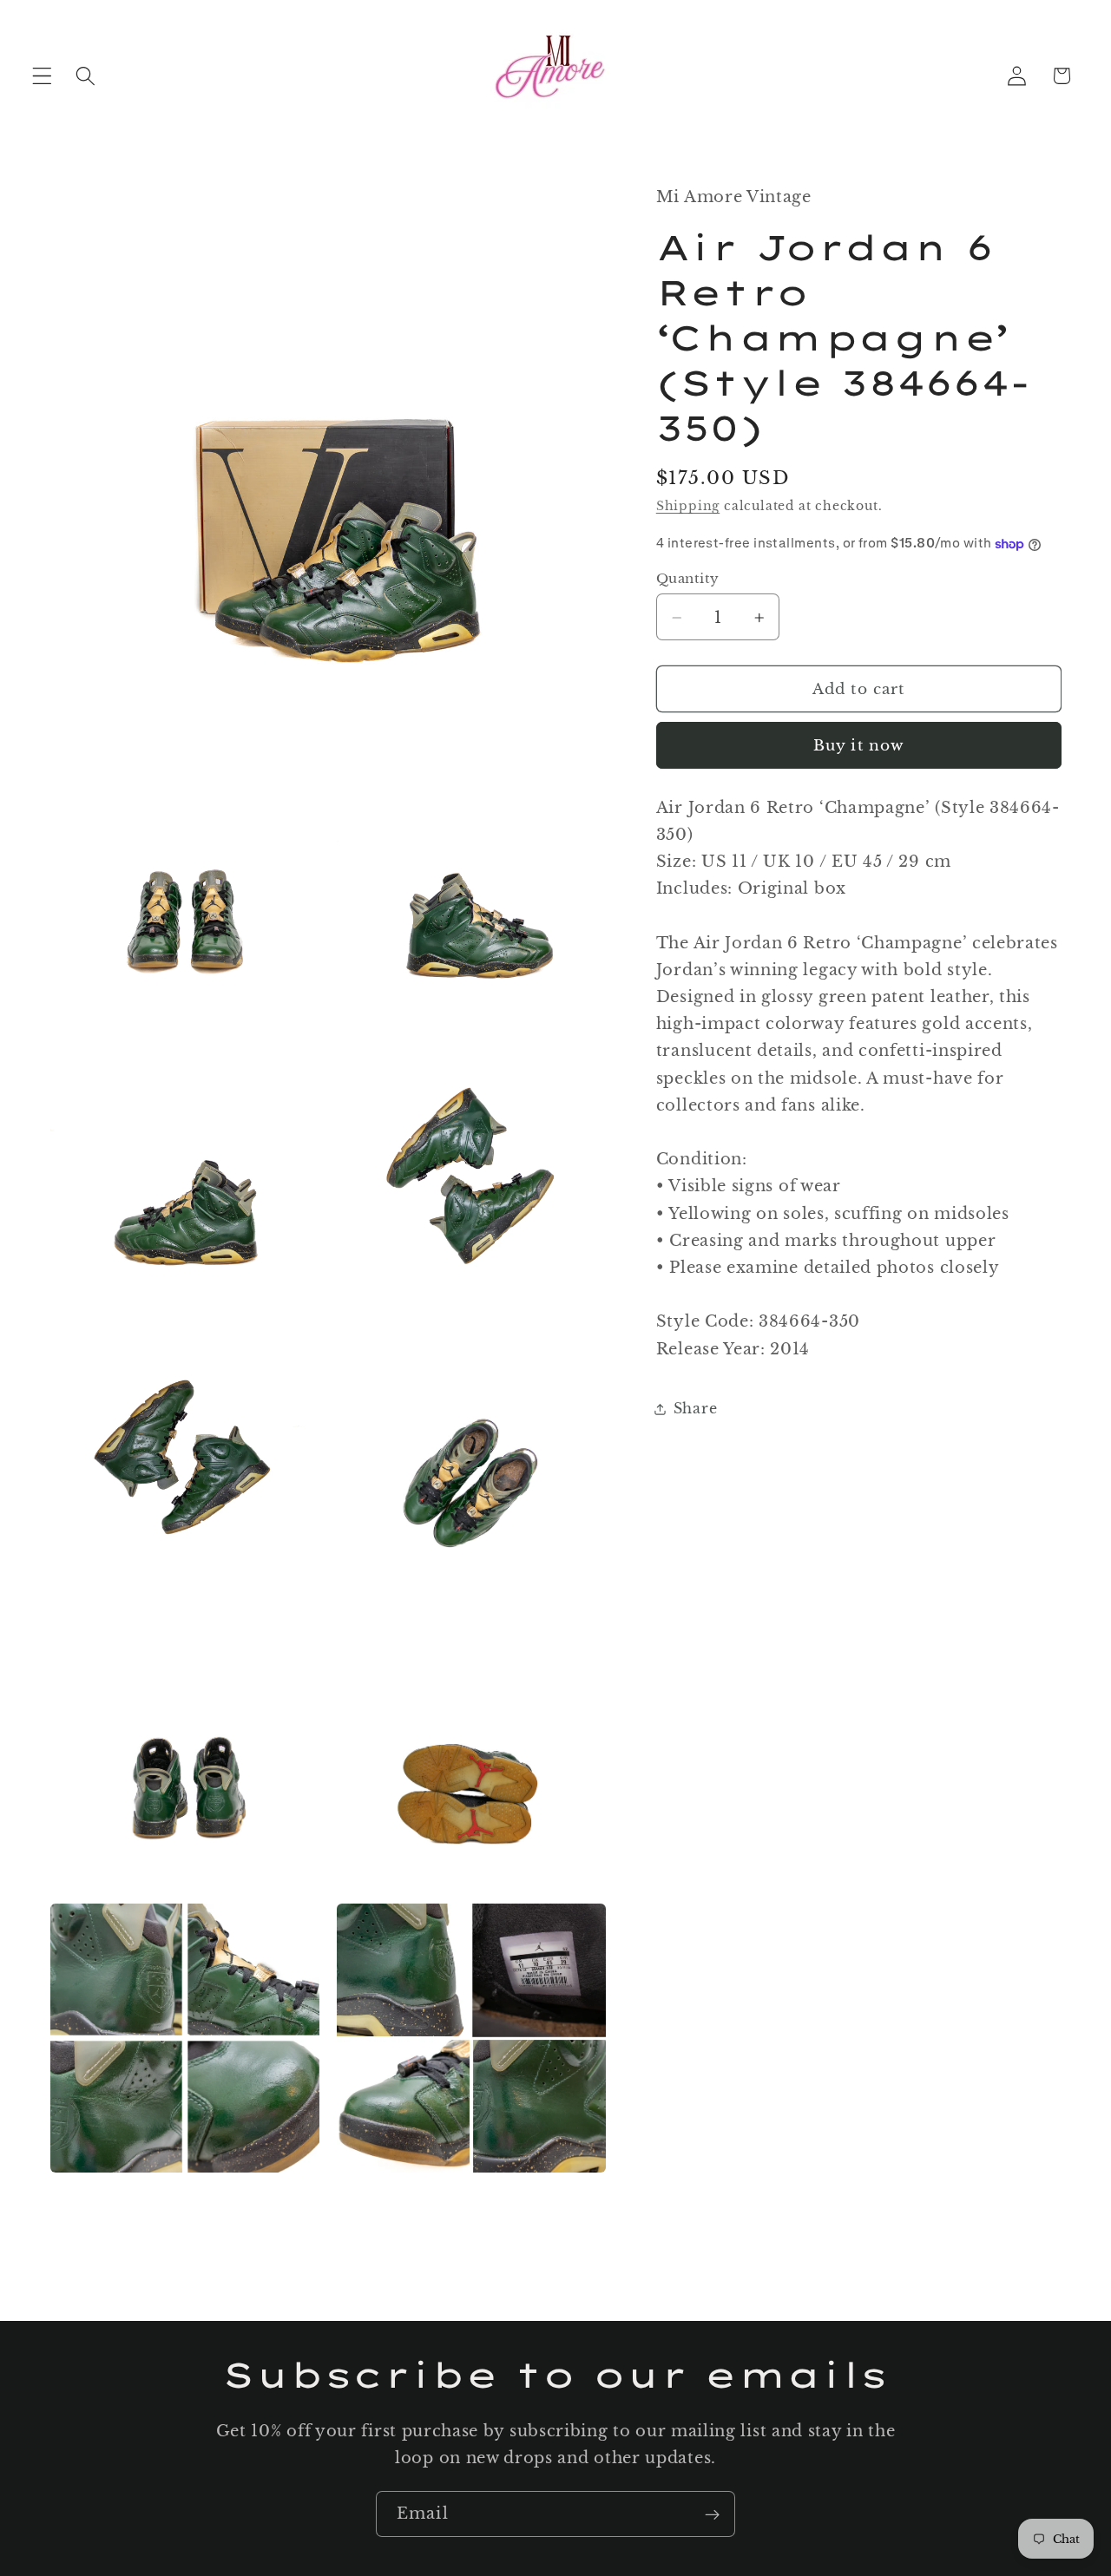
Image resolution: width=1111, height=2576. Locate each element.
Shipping (688, 507)
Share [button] (695, 1409)
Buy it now (859, 746)
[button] (42, 76)
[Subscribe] (712, 2514)
